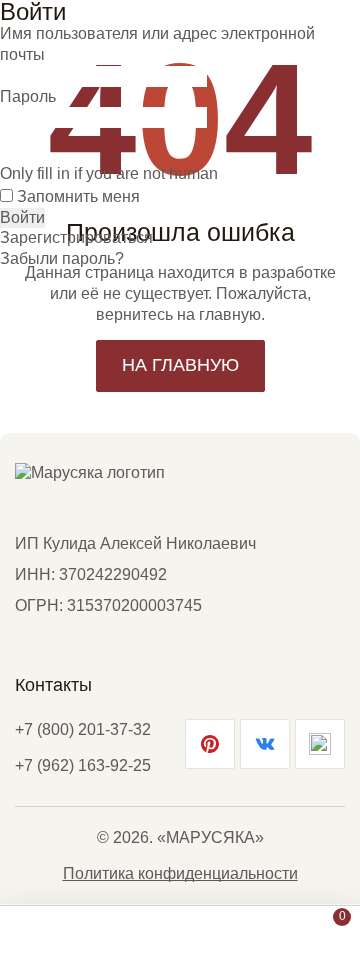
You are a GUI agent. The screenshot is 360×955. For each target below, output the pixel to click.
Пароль (28, 96)
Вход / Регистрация (255, 929)
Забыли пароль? (62, 258)
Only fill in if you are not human (109, 173)
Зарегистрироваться (76, 237)
